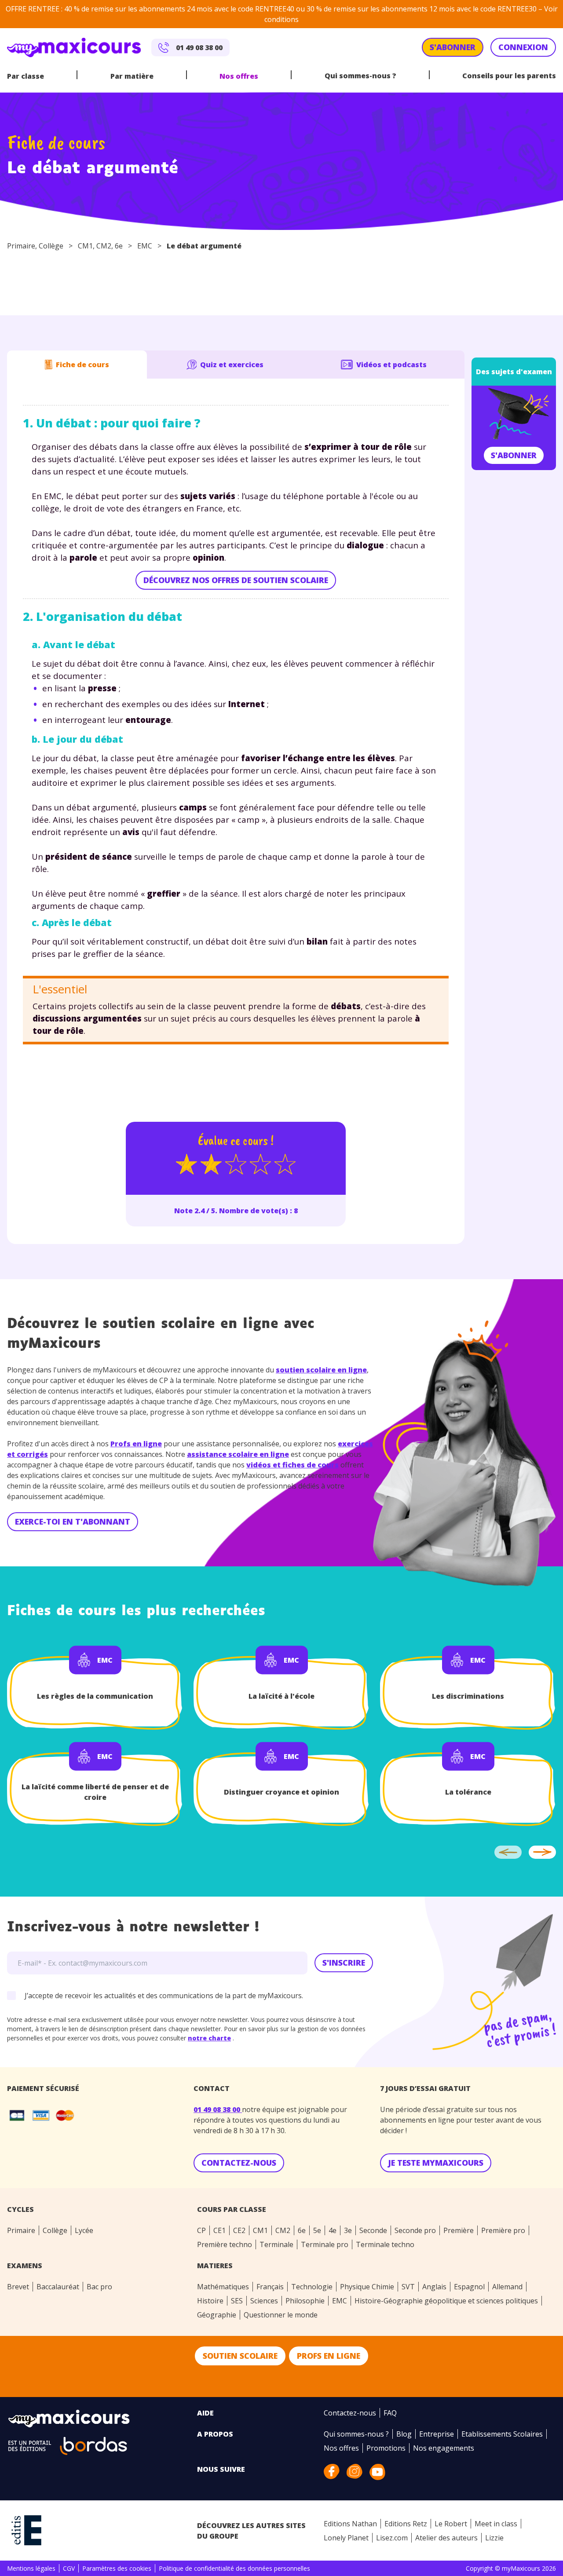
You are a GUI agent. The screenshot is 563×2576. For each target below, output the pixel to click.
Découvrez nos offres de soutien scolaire (236, 580)
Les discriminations (468, 1696)
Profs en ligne (136, 1444)
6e (119, 246)
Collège (51, 246)
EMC (145, 246)
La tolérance (468, 1792)
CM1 (85, 246)
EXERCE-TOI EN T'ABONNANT (73, 1522)
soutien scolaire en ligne (321, 1370)
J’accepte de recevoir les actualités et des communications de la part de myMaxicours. (164, 1996)
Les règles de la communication (95, 1696)
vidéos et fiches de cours (292, 1465)
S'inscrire (344, 1963)
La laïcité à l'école (281, 1696)
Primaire (21, 246)
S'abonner (514, 455)
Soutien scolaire (240, 2356)
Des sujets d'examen (514, 372)
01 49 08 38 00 (218, 2109)
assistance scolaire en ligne (238, 1454)
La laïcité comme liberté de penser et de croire (95, 1792)
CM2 (104, 246)
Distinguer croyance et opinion (281, 1792)
